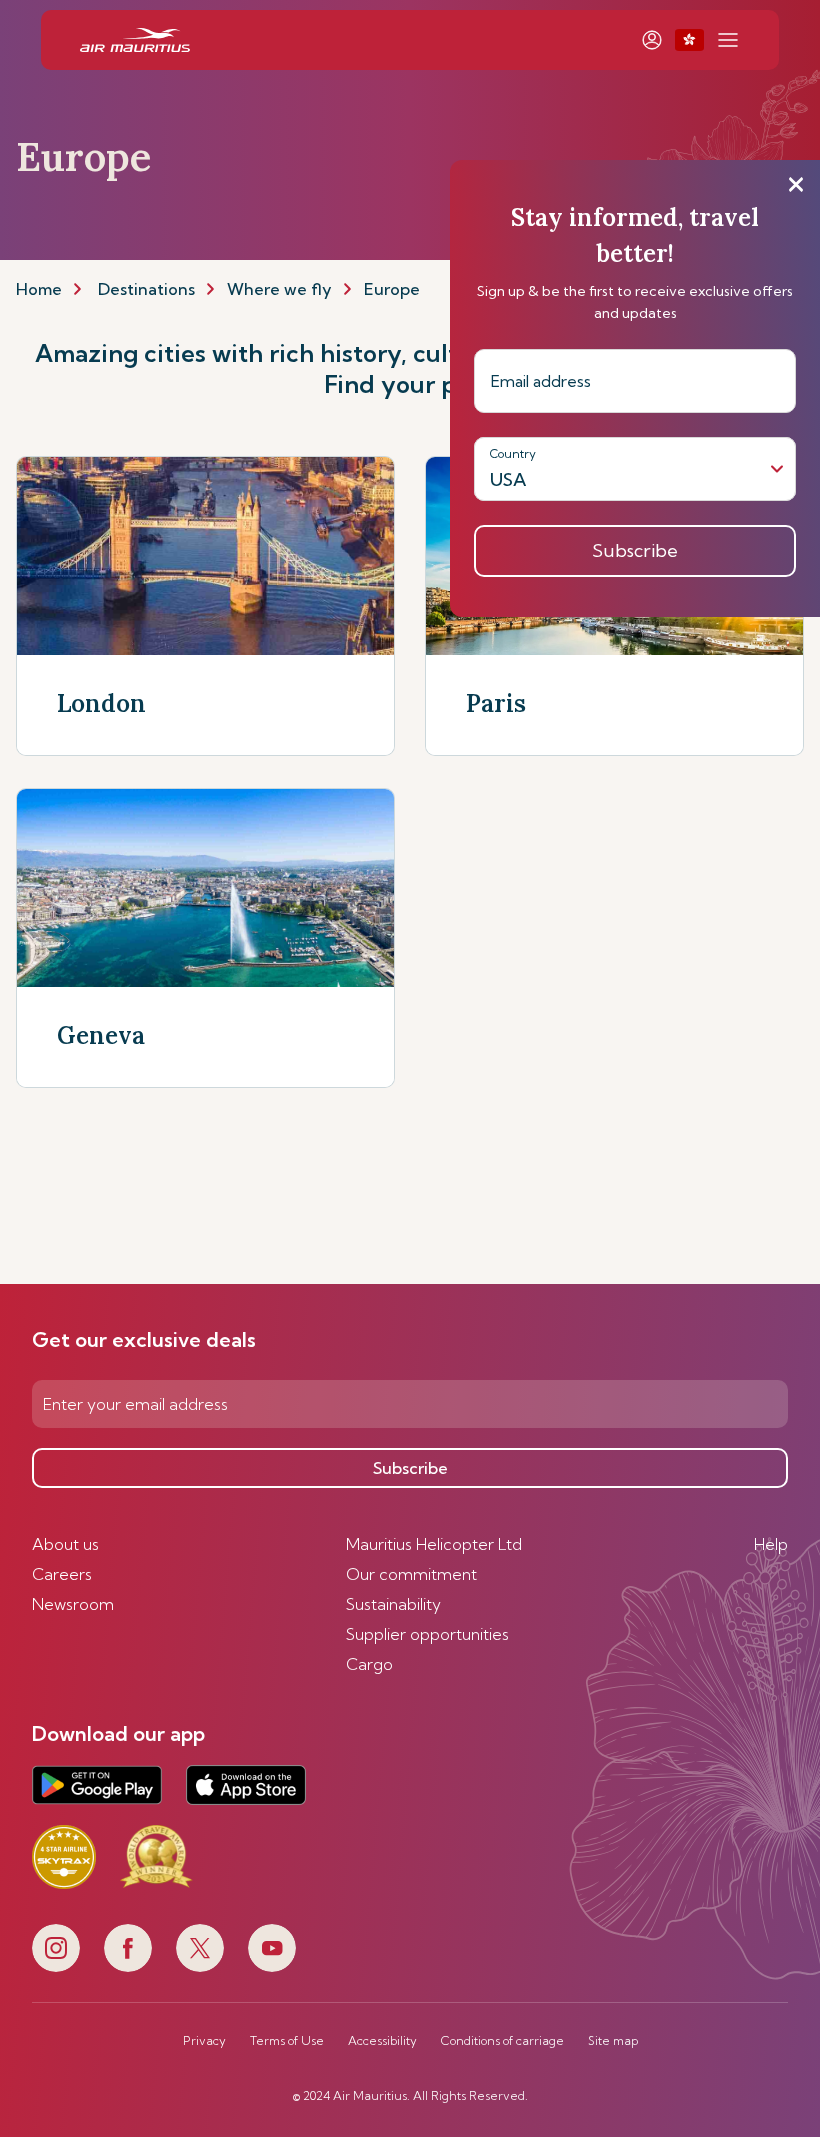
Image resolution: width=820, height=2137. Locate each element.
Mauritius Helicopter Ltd (434, 1544)
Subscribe (410, 1468)
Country (513, 453)
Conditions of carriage (502, 2041)
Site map (613, 2041)
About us (65, 1544)
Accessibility (382, 2041)
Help (771, 1544)
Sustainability (393, 1604)
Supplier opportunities (427, 1634)
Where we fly (279, 289)
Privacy (204, 2041)
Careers (62, 1574)
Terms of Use (287, 2041)
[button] (689, 40)
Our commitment (411, 1574)
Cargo (369, 1664)
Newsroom (73, 1604)
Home (39, 289)
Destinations (146, 289)
